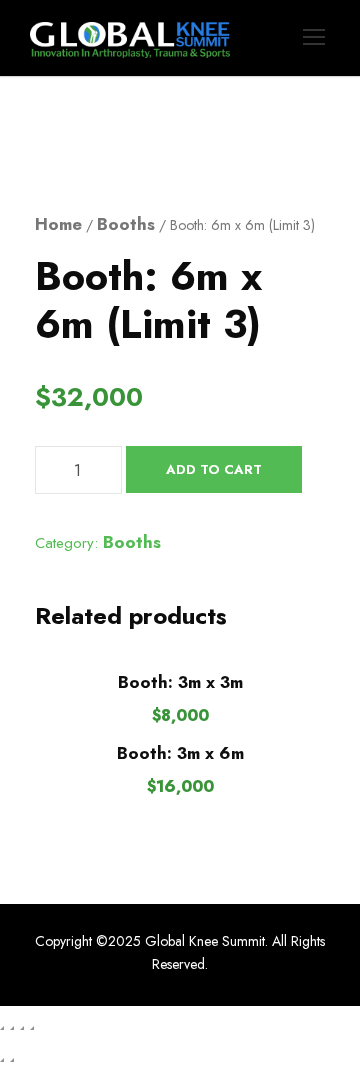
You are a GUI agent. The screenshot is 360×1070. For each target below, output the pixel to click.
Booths (126, 224)
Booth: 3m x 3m (180, 682)
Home (58, 224)
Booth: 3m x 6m (180, 753)
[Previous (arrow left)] (2, 1060)
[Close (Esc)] (32, 1028)
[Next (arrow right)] (12, 1060)
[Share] (22, 1028)
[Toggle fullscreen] (12, 1028)
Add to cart (214, 469)
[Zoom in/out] (2, 1028)
